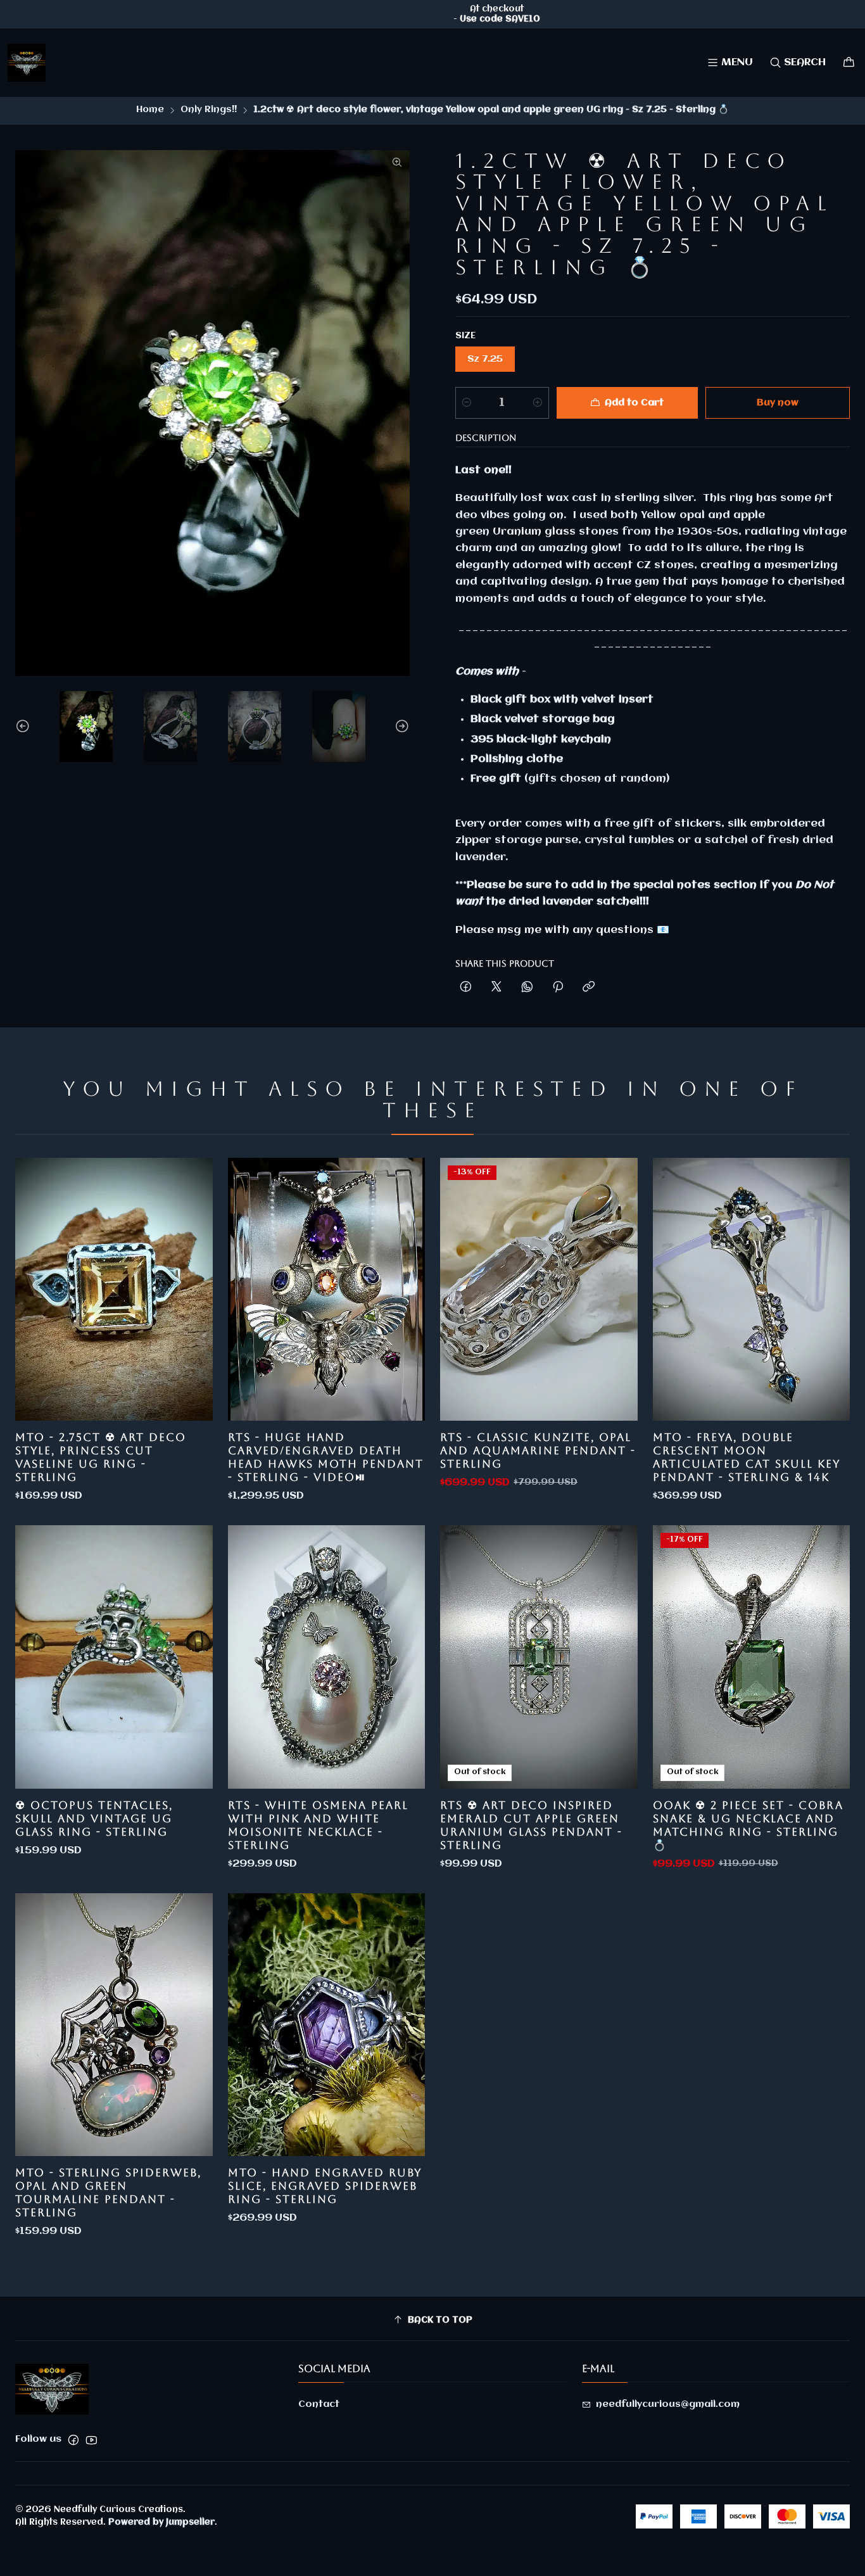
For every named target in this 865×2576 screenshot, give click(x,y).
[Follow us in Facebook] (73, 2440)
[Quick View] (190, 1289)
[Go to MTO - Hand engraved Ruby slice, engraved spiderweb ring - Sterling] (327, 2025)
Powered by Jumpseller (161, 2522)
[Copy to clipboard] (589, 988)
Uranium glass (534, 532)
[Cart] (849, 62)
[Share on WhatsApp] (527, 988)
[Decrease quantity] (467, 403)
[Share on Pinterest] (558, 988)
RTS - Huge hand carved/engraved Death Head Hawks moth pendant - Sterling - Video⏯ (326, 1457)
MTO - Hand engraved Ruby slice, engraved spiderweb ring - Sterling (325, 2186)
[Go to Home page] (27, 63)
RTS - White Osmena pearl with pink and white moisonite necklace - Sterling (318, 1825)
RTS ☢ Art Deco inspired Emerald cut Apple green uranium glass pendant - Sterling (531, 1825)
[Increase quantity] (538, 403)
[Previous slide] (25, 726)
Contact (319, 2404)
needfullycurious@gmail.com (668, 2404)
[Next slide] (400, 726)
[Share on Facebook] (466, 988)
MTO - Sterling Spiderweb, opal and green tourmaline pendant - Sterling (108, 2192)
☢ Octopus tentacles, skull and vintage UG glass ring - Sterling (94, 1818)
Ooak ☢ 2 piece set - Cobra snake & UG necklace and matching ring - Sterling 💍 (748, 1825)
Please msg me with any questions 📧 (562, 930)
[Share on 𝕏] (496, 988)
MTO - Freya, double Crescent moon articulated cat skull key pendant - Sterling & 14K (747, 1457)
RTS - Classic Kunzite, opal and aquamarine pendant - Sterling (538, 1450)
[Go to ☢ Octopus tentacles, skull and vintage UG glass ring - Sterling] (114, 1657)
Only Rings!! (209, 110)
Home (150, 110)
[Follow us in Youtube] (92, 2440)
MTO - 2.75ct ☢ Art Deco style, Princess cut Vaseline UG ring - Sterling (101, 1457)
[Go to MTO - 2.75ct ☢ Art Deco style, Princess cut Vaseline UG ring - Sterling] (114, 1289)
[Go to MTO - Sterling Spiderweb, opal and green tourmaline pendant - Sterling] (114, 2025)
